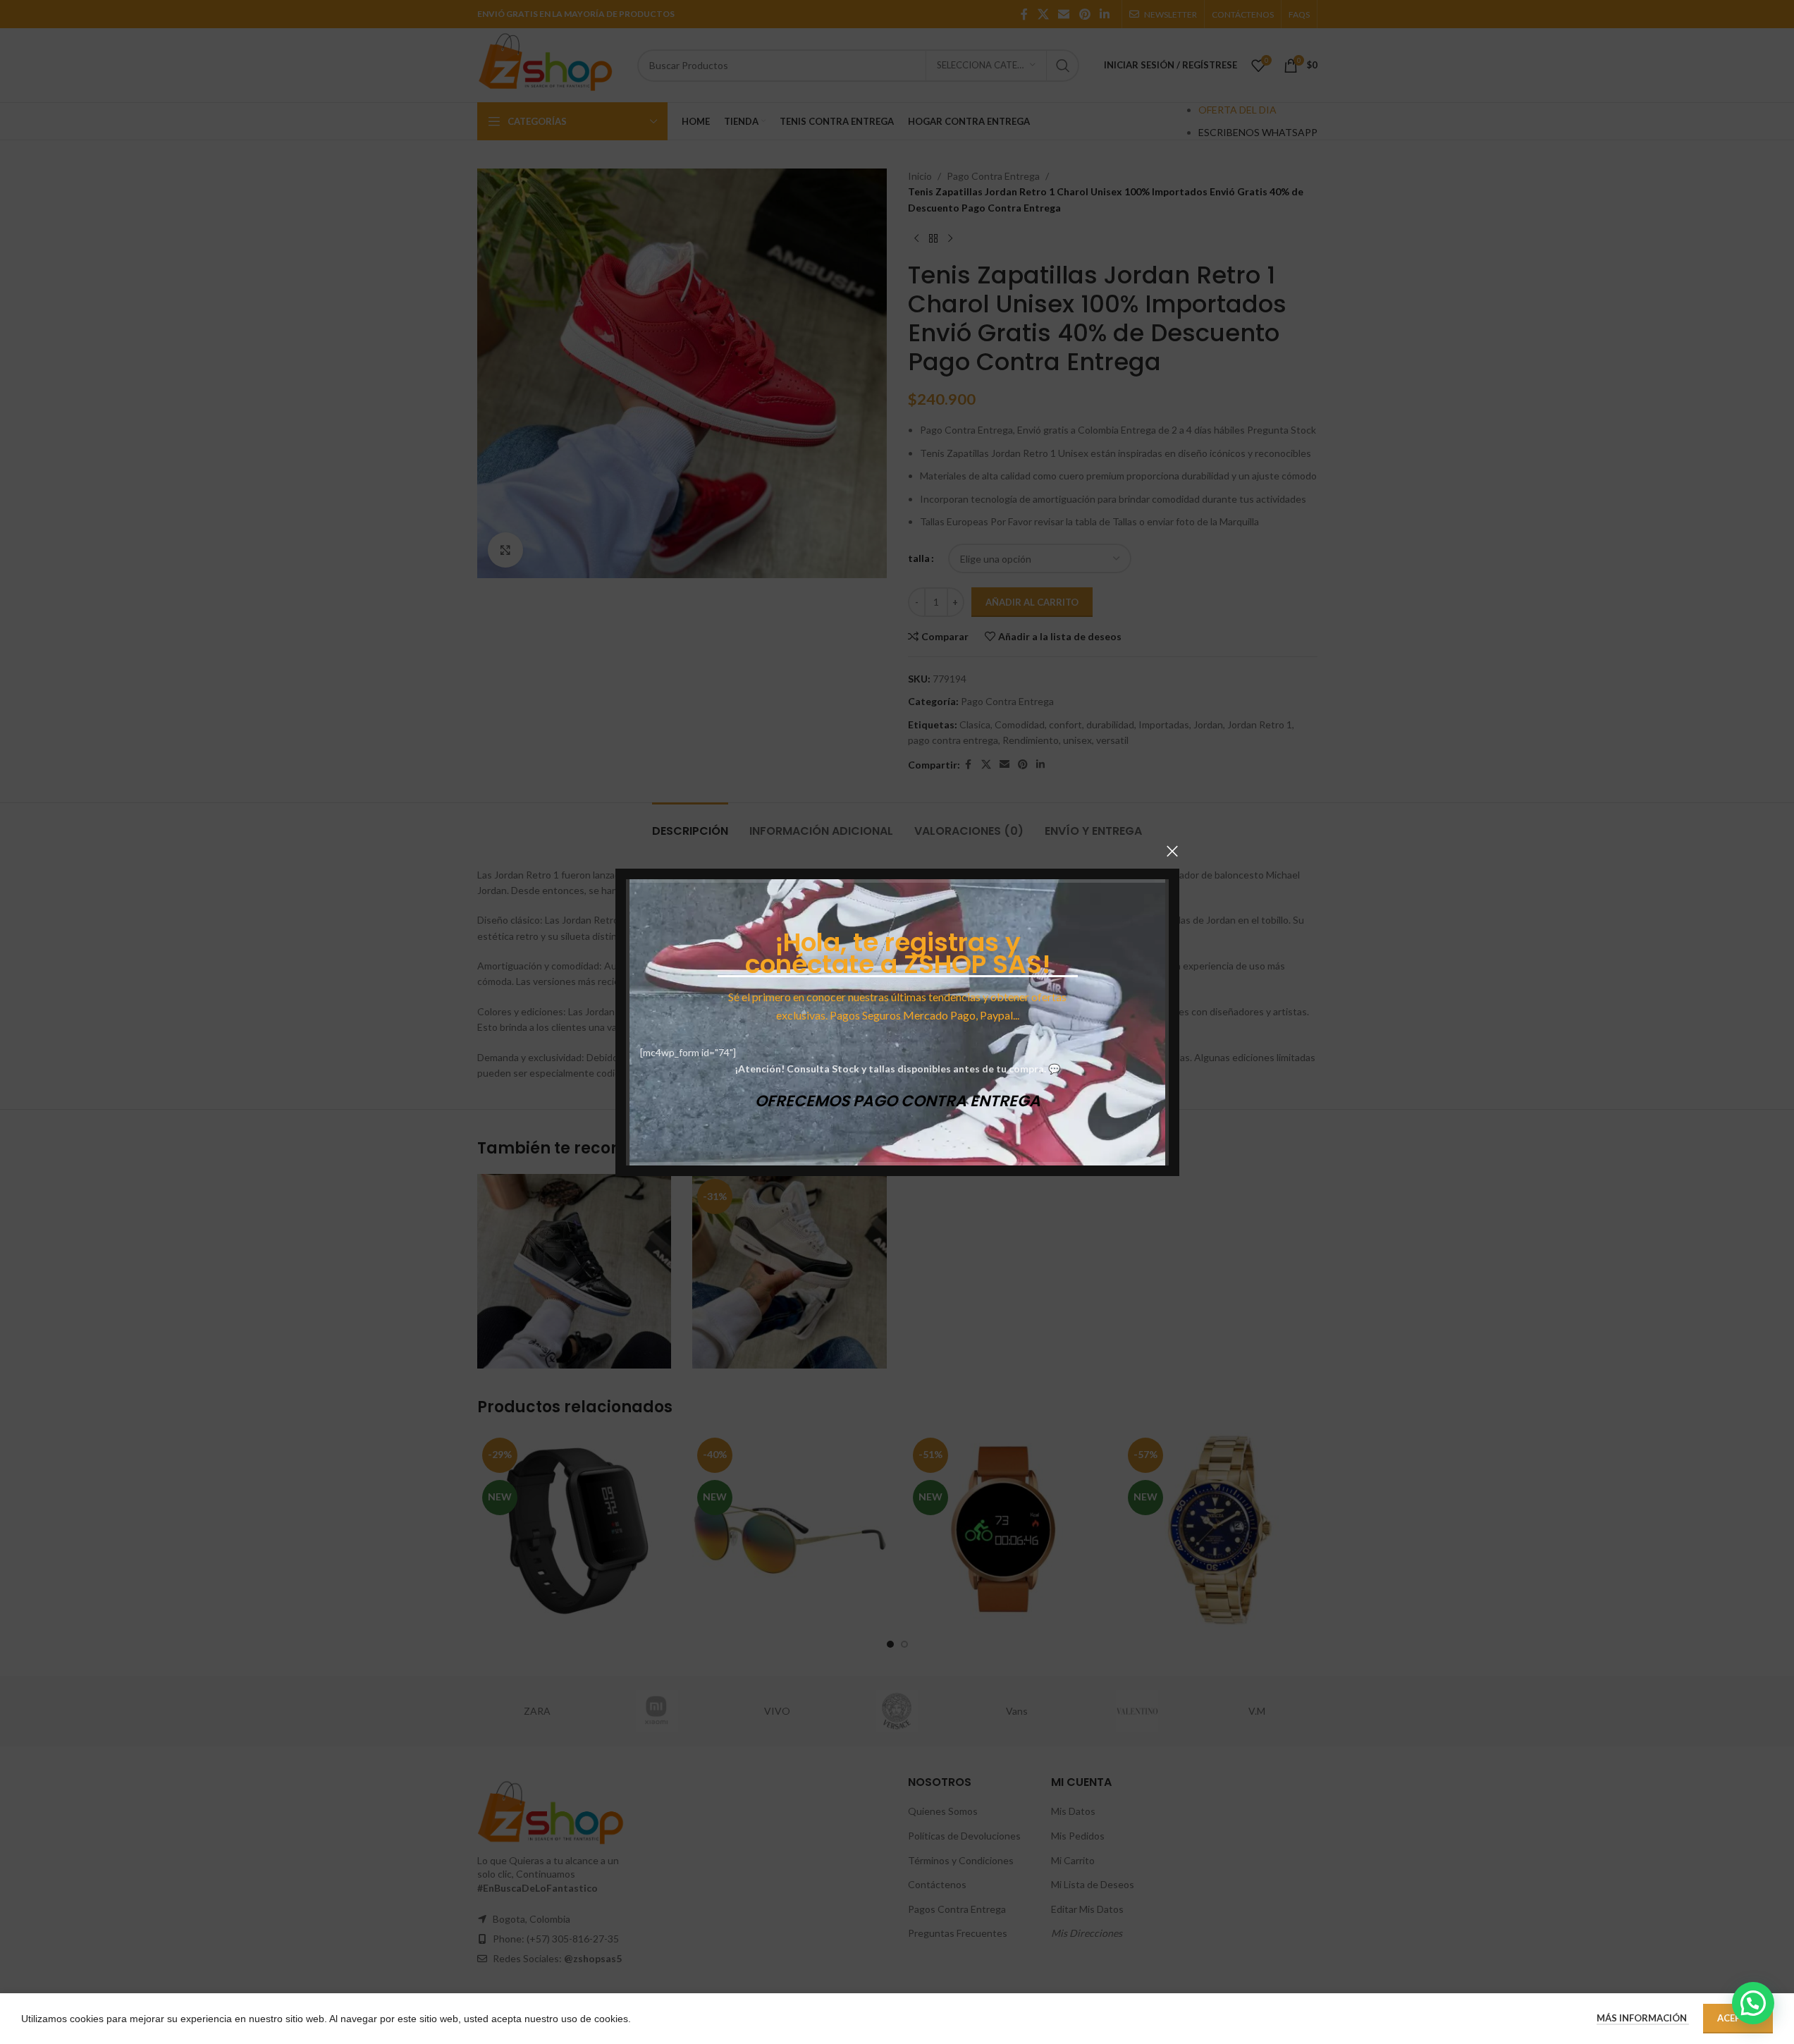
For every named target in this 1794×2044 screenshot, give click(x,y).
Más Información (1643, 2018)
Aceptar (1738, 2018)
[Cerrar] (1172, 851)
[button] (1753, 2003)
